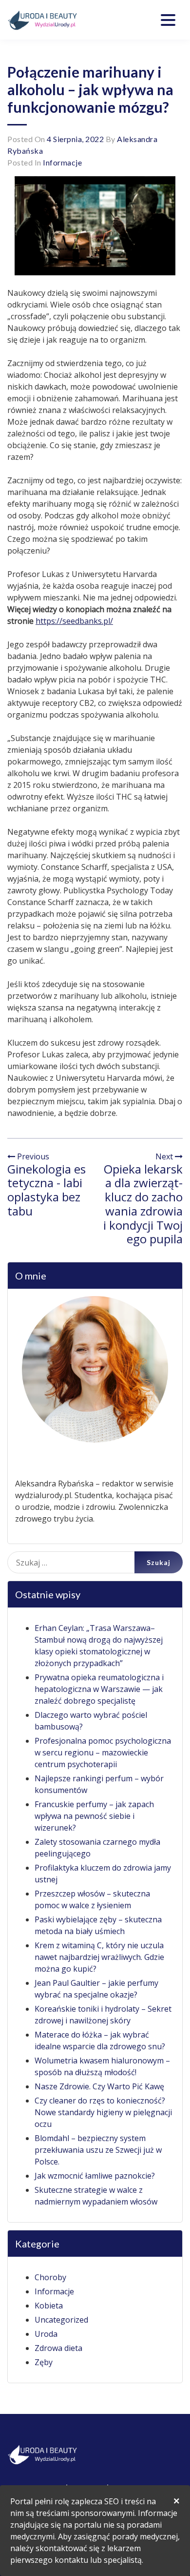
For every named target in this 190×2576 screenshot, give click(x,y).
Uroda (46, 2334)
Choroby (50, 2277)
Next (165, 1156)
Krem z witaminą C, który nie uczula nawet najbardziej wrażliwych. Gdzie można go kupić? (99, 1957)
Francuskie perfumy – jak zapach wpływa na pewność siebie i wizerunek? (94, 1816)
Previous (32, 1156)
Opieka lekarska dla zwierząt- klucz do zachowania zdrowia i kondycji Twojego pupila (143, 1204)
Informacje (62, 162)
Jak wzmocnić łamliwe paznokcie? (95, 2176)
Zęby (44, 2362)
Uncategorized (61, 2320)
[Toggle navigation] (168, 20)
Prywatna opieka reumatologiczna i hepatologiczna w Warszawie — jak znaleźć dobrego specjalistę (99, 1689)
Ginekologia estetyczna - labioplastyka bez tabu (47, 1190)
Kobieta (49, 2306)
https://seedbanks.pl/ (74, 621)
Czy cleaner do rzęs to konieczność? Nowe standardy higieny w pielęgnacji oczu (103, 2112)
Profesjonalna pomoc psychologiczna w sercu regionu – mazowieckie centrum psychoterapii (103, 1752)
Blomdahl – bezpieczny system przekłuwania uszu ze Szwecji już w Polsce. (98, 2150)
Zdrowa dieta (58, 2348)
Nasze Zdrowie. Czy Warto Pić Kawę (99, 2086)
